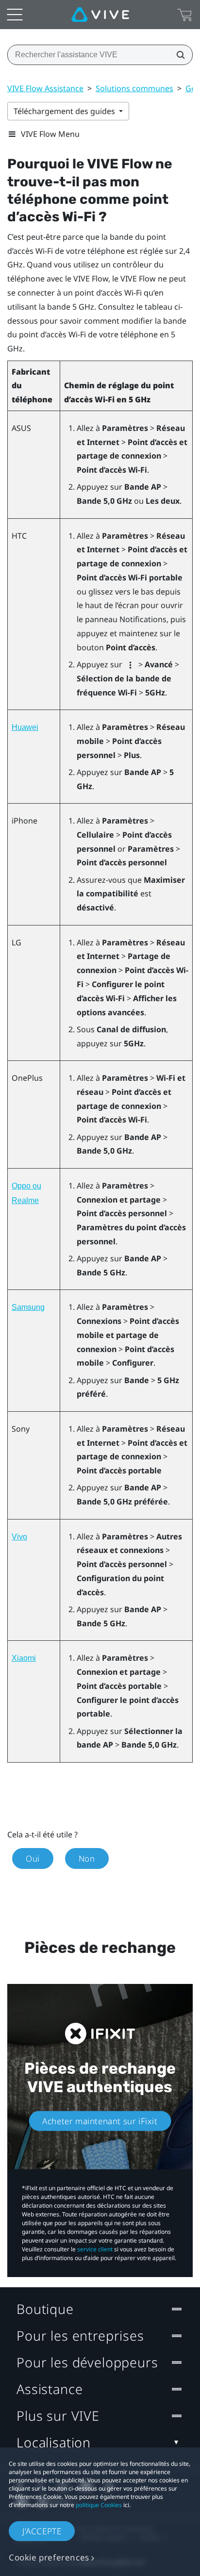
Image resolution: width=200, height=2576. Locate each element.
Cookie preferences (49, 2557)
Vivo (19, 1537)
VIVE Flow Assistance (45, 88)
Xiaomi (24, 1658)
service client (95, 2249)
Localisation (54, 2442)
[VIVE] (100, 15)
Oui (33, 1858)
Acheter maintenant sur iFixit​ (100, 2121)
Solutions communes (134, 88)
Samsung (28, 1307)
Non (87, 1858)
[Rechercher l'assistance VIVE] (178, 55)
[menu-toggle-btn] (15, 15)
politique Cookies (99, 2505)
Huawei (25, 727)
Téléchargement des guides (65, 111)
